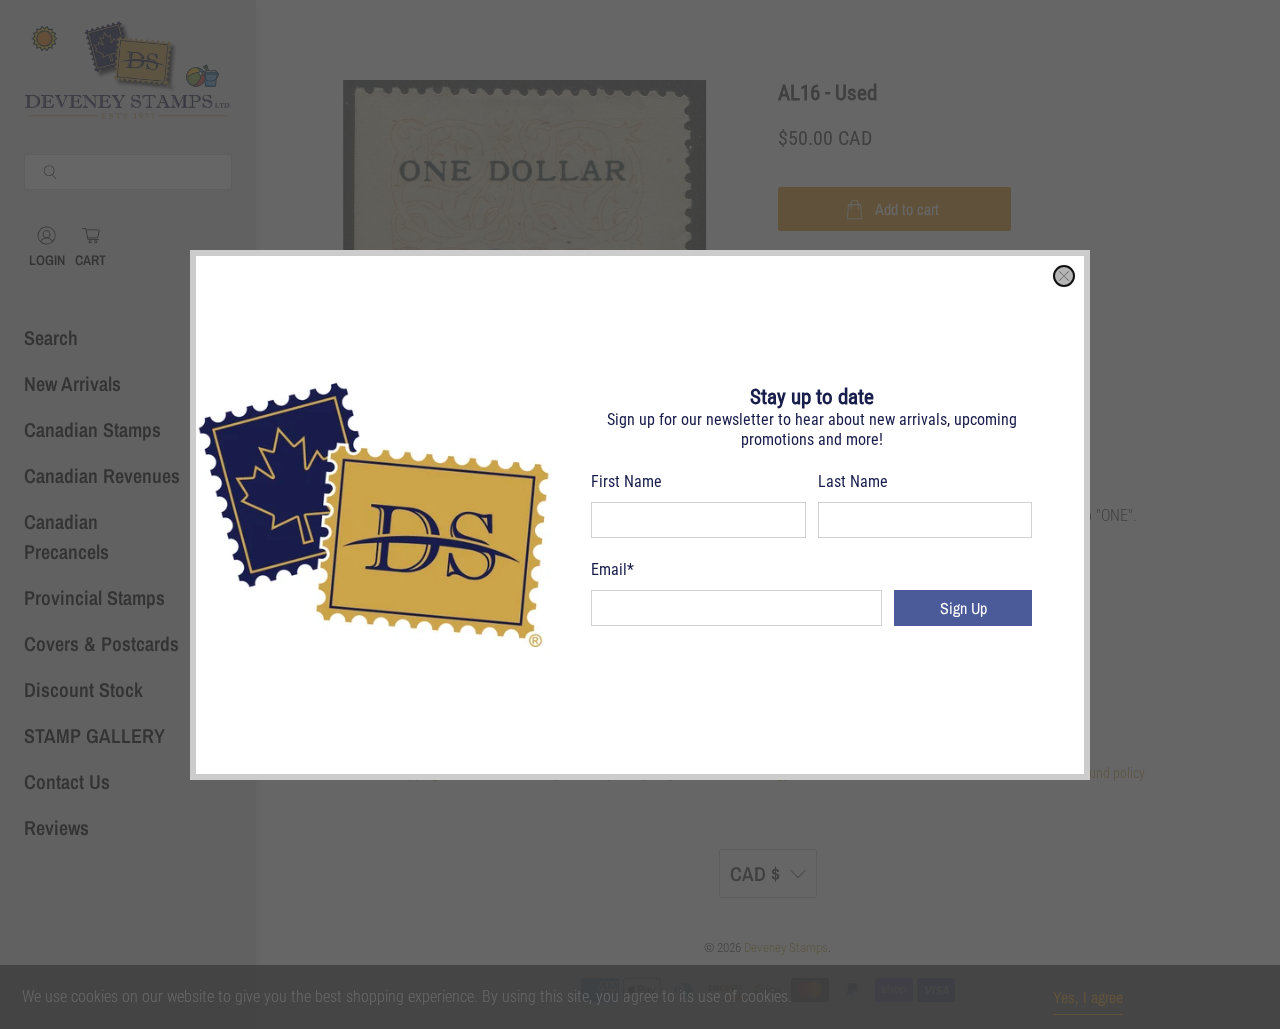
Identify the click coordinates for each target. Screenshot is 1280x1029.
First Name (626, 481)
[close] (1064, 276)
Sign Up (963, 608)
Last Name (853, 481)
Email (612, 569)
